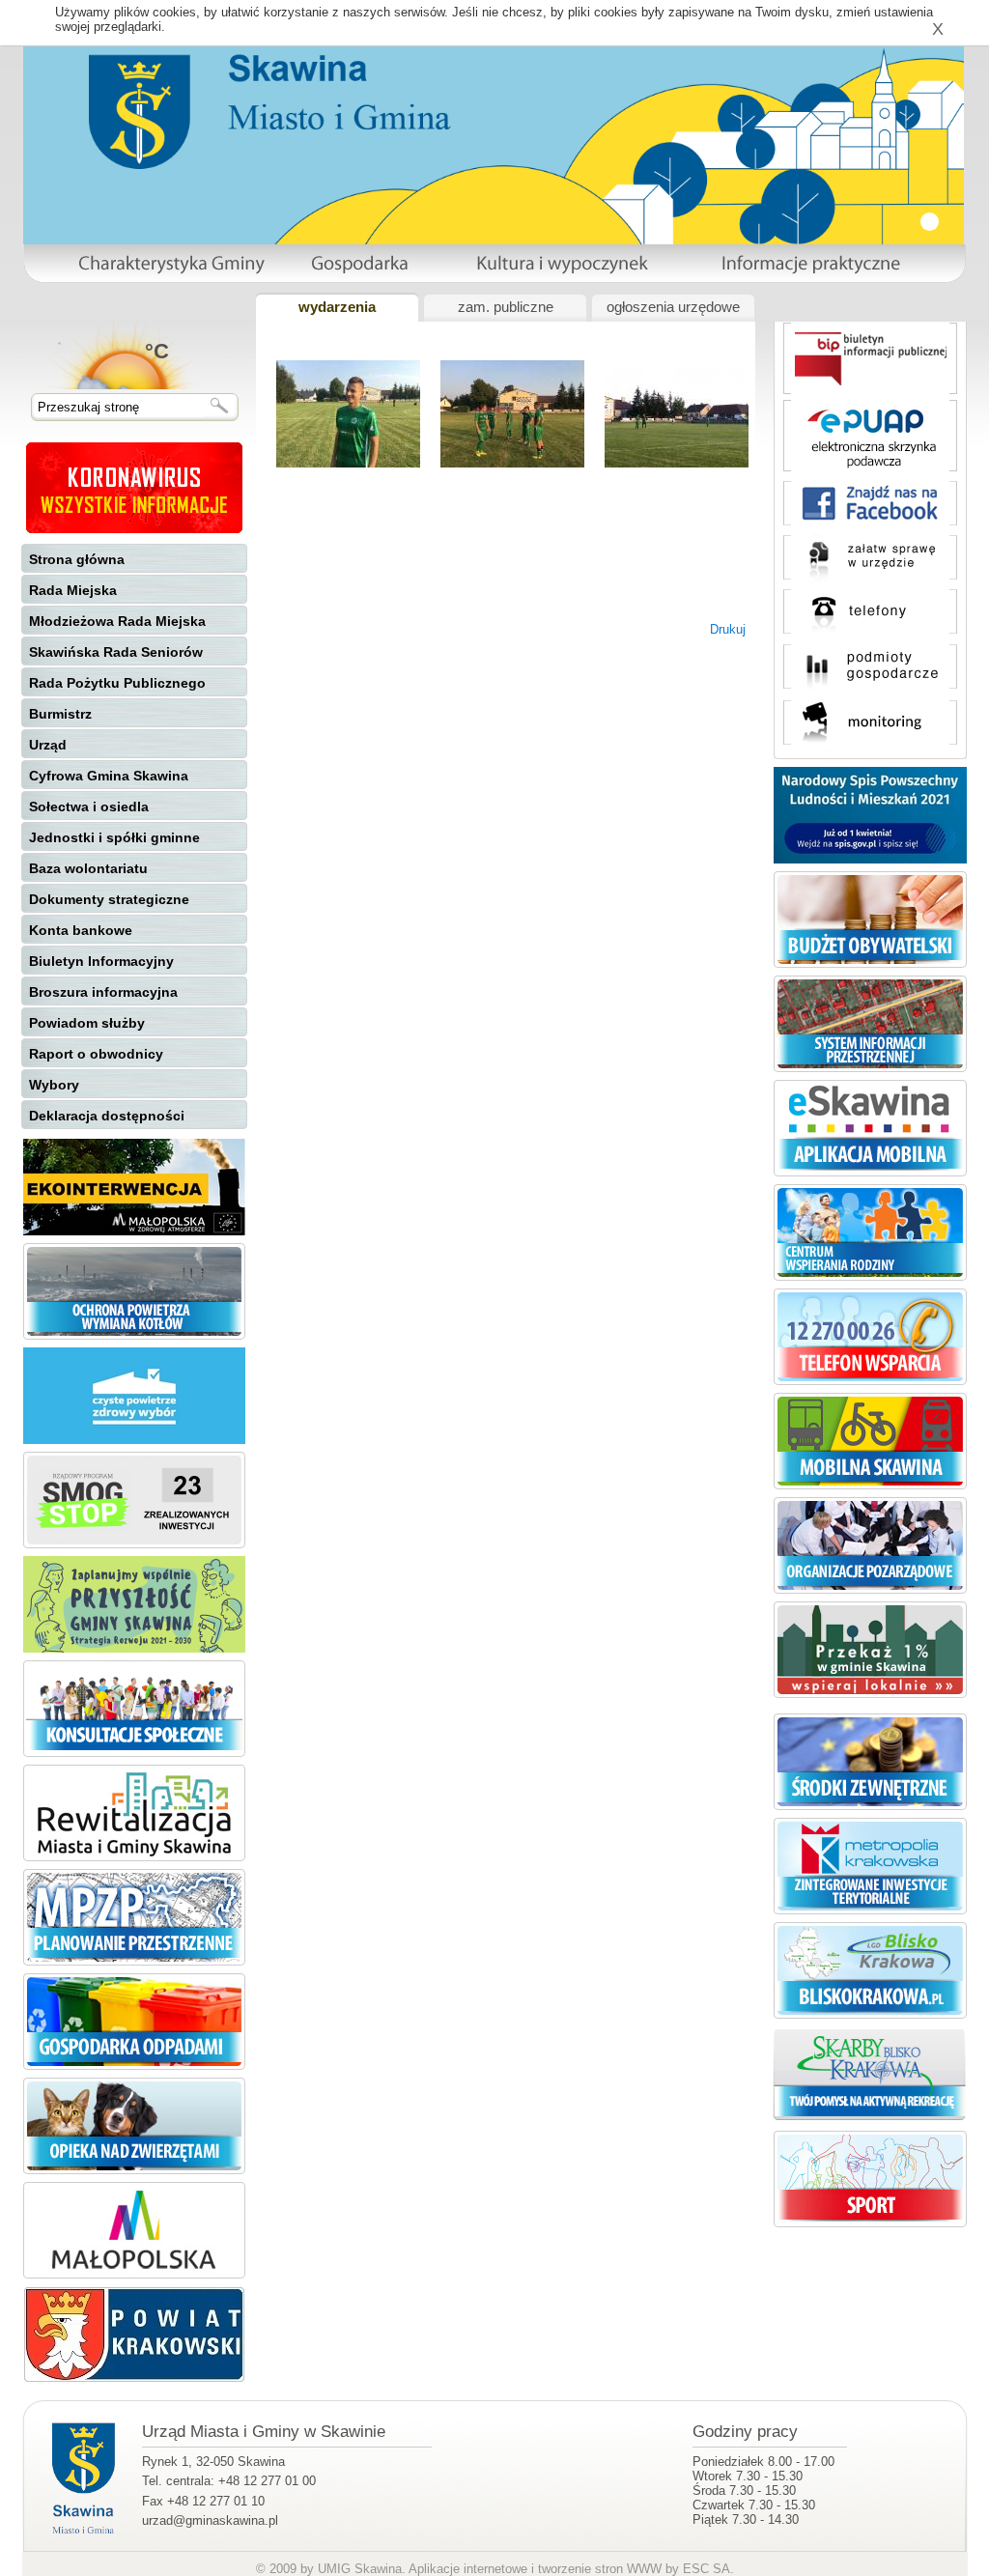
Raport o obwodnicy (96, 1054)
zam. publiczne (506, 307)
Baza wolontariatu (88, 868)
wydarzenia (337, 307)
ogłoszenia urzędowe (673, 307)
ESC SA (706, 2569)
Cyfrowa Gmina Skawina (109, 776)
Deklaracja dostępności (107, 1116)
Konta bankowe (81, 930)
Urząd (48, 745)
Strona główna (77, 559)
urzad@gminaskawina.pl (210, 2520)
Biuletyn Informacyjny (101, 961)
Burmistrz (60, 714)
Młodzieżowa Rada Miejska (117, 621)
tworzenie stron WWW (600, 2569)
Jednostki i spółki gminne (114, 837)
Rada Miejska (73, 590)
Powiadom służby (87, 1023)
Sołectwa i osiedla (89, 807)
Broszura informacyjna (103, 992)
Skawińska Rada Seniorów (116, 652)
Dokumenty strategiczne (109, 899)
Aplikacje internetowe (468, 2569)
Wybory (54, 1085)
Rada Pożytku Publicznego (117, 683)
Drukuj (728, 629)
